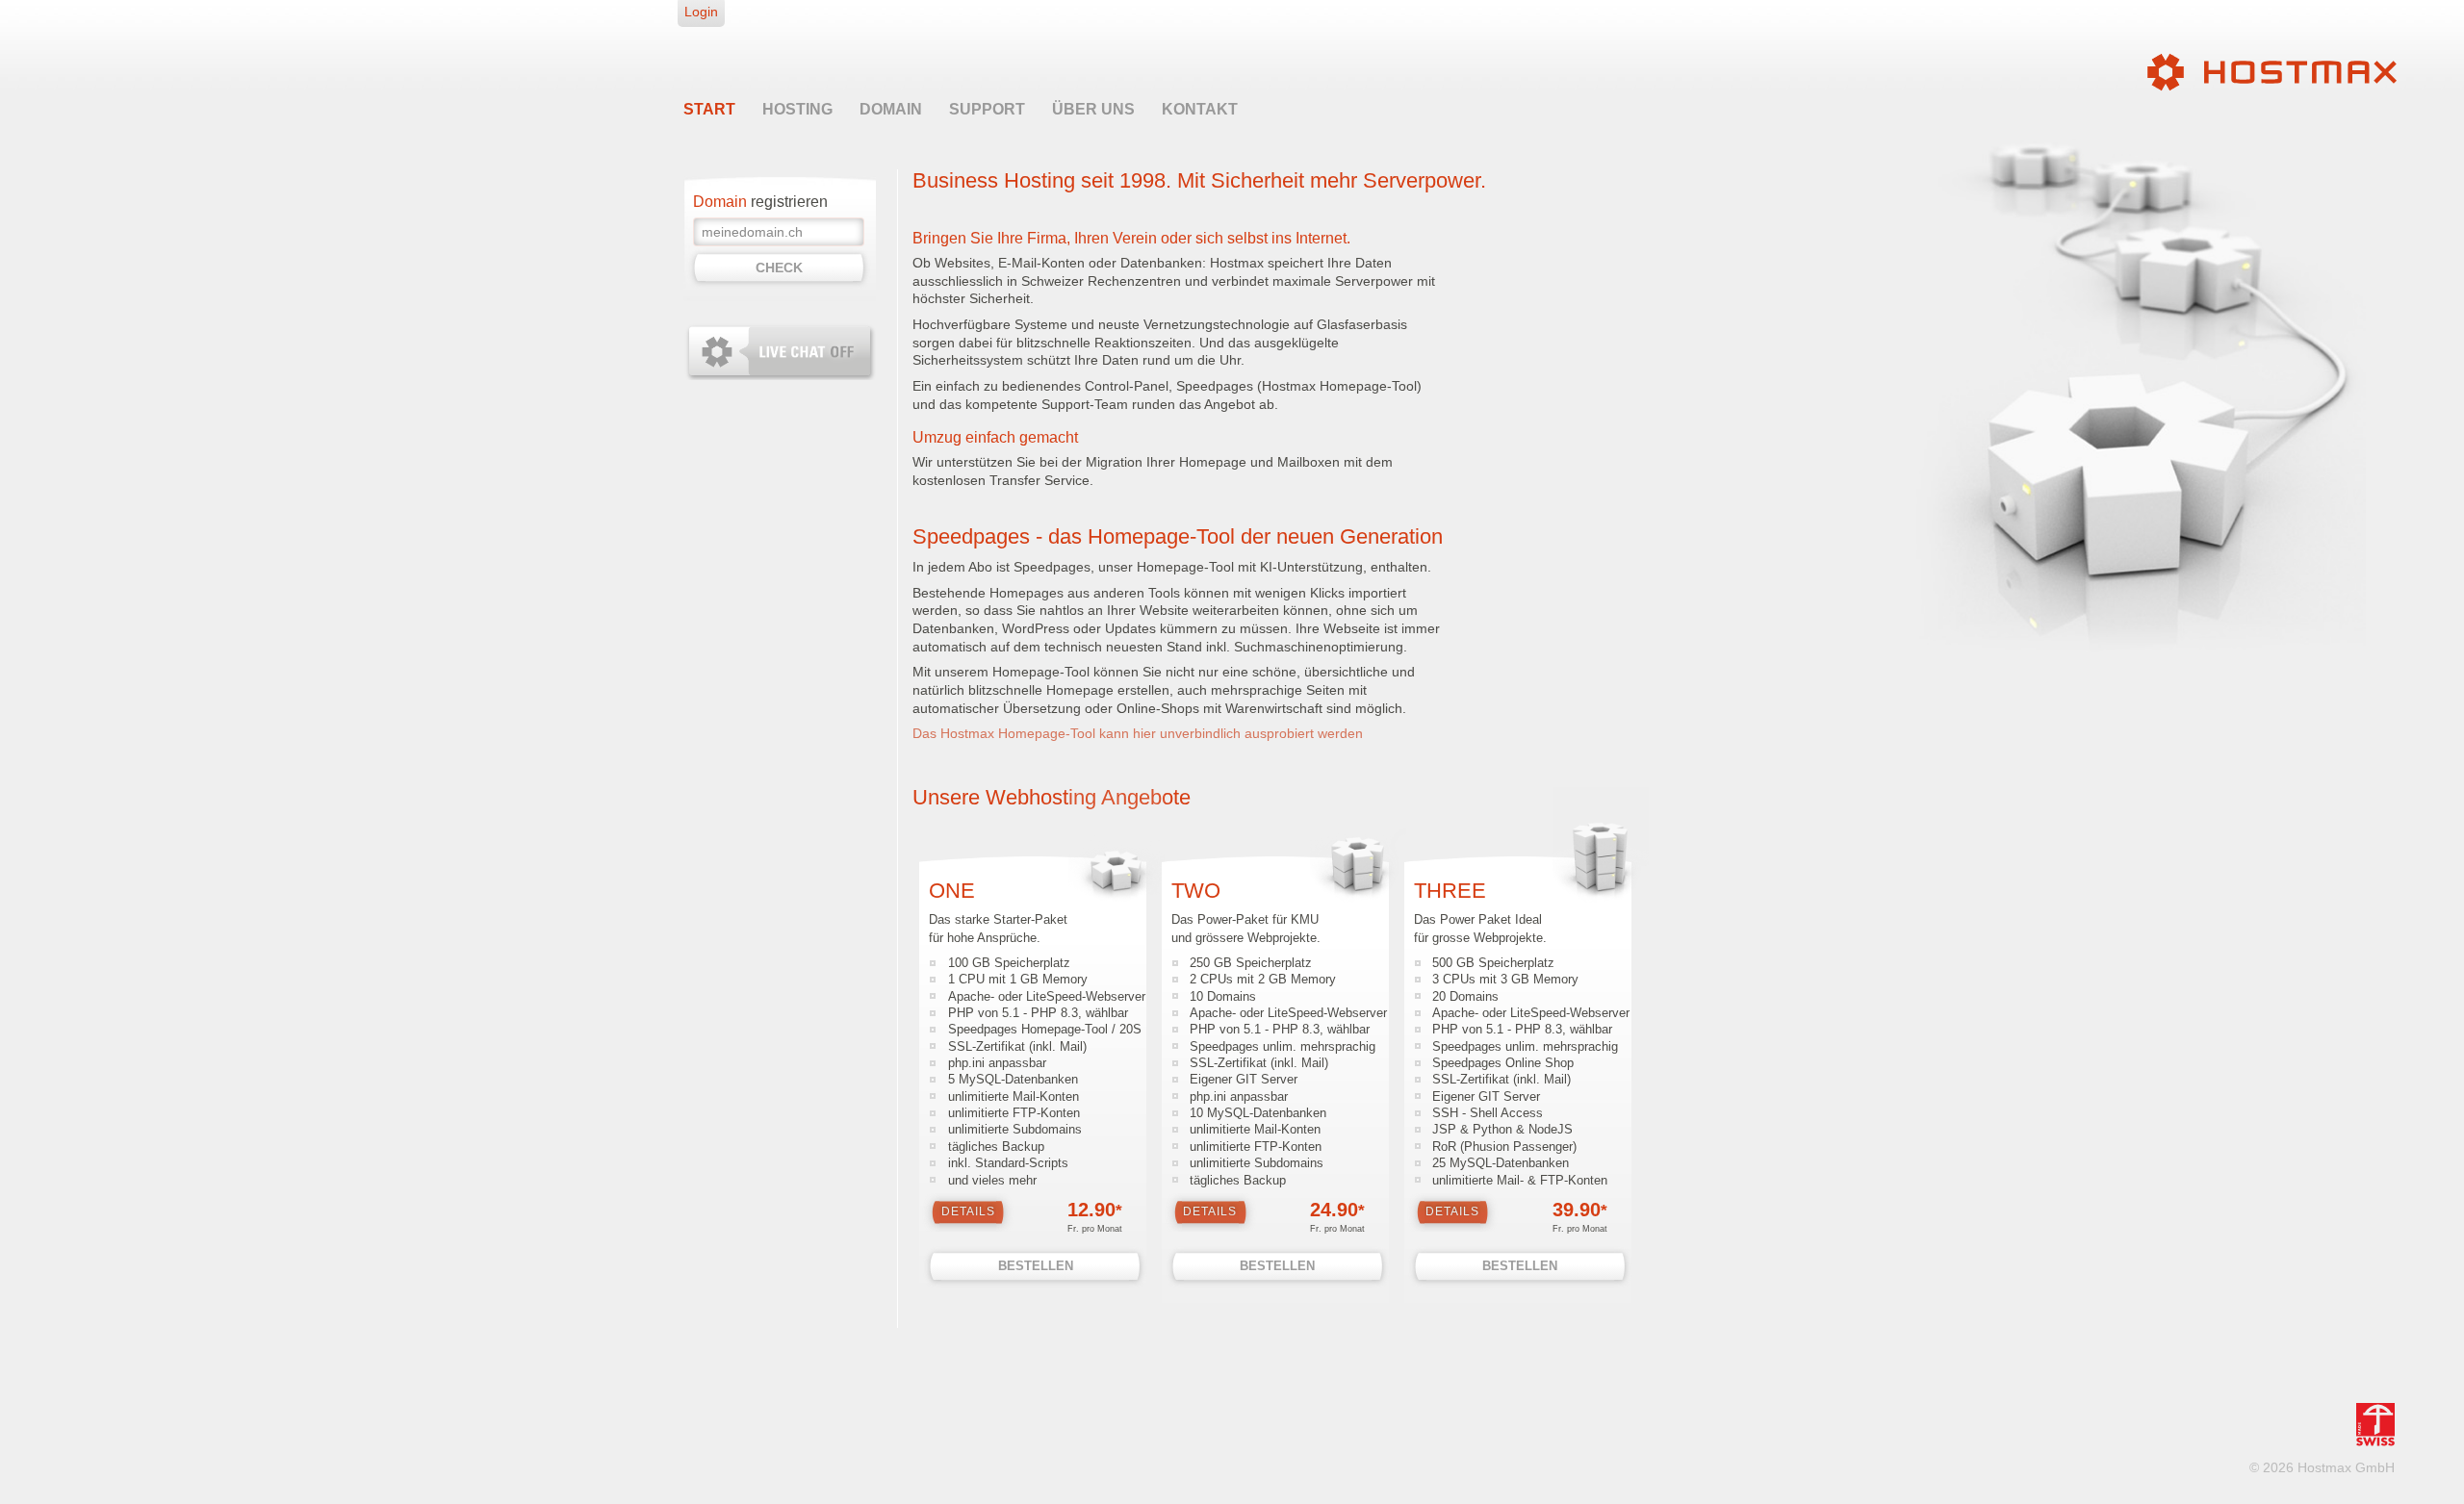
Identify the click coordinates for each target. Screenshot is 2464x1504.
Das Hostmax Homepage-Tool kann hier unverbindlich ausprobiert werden (1138, 733)
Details (968, 1211)
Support (987, 109)
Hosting (797, 109)
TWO (1196, 891)
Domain (891, 109)
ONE (952, 891)
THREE (1450, 891)
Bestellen (1036, 1266)
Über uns (1093, 109)
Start (709, 109)
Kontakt (1200, 109)
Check (779, 268)
